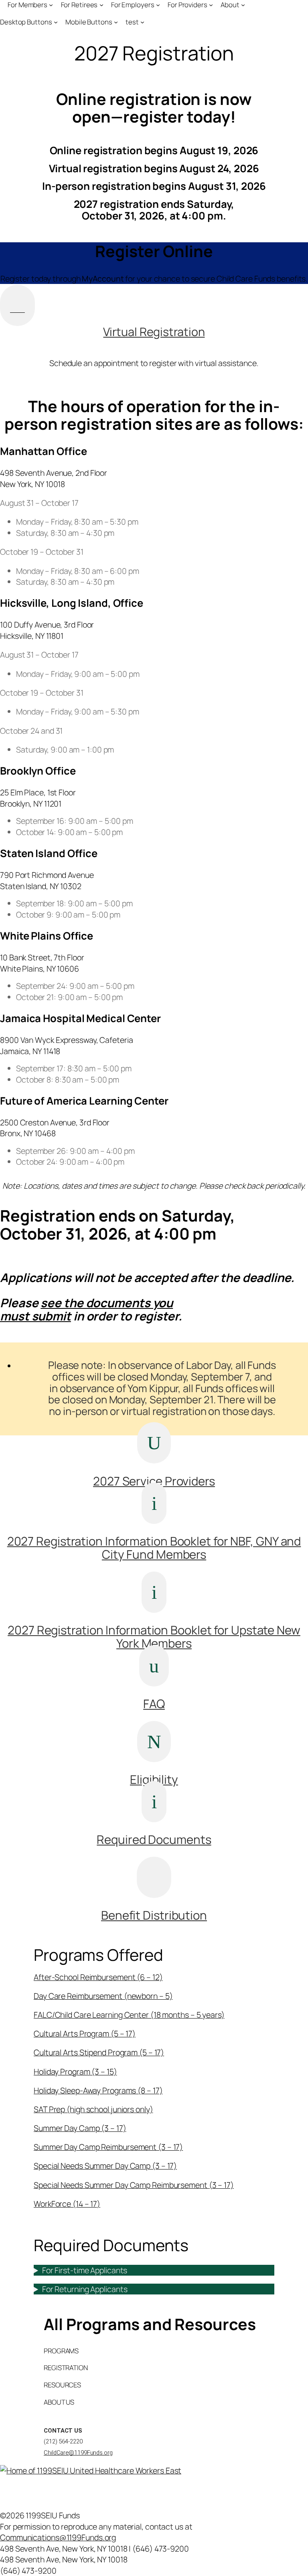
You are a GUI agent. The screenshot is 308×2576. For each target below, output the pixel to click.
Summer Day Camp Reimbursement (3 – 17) (108, 2147)
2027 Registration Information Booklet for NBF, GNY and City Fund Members (154, 1548)
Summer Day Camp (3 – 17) (80, 2128)
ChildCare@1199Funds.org (78, 2453)
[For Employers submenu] (158, 5)
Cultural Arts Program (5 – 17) (85, 2034)
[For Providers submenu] (211, 5)
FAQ (154, 1704)
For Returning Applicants (85, 2289)
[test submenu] (142, 22)
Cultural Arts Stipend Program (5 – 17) (99, 2052)
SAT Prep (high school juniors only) (93, 2109)
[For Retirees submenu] (101, 5)
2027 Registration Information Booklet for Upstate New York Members (154, 1637)
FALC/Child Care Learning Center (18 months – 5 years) (129, 2015)
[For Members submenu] (51, 5)
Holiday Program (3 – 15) (75, 2072)
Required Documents (154, 1839)
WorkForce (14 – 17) (67, 2204)
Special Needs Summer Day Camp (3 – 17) (105, 2166)
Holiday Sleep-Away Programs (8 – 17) (98, 2090)
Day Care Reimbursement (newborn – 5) (103, 1996)
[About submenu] (243, 5)
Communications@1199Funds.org (58, 2537)
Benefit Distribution (154, 1915)
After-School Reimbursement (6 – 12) (98, 1977)
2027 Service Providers (154, 1481)
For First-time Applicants (85, 2270)
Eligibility (154, 1779)
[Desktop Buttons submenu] (56, 22)
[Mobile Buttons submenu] (116, 22)
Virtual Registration (154, 332)
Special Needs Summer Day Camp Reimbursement (134, 2185)
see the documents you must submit (86, 1309)
